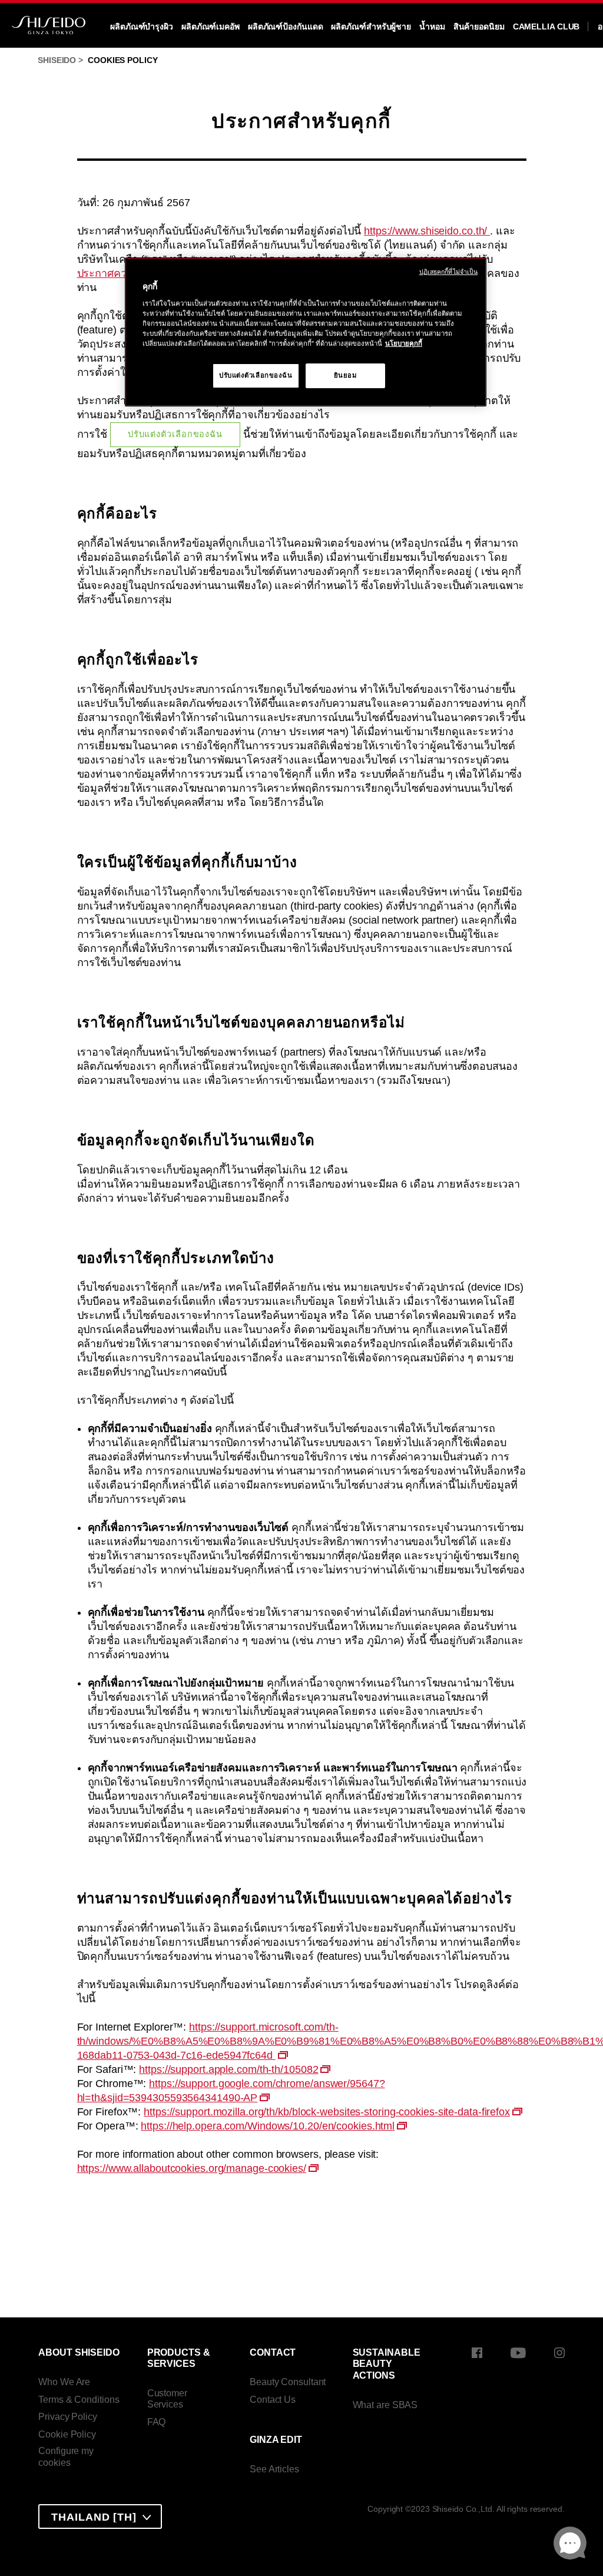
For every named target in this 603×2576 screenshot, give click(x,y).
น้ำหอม (432, 27)
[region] (306, 332)
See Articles (274, 2469)
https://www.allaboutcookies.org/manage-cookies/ (192, 2168)
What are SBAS (385, 2405)
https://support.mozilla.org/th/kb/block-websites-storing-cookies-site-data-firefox (327, 2112)
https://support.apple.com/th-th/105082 (228, 2069)
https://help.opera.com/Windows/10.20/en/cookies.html (268, 2126)
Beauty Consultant (288, 2382)
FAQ (157, 2422)
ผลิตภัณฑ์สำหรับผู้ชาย (371, 27)
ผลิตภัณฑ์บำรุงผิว (142, 27)
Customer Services (167, 2399)
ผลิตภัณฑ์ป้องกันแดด (286, 27)
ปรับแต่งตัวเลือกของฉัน (175, 434)
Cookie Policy (67, 2434)
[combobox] (100, 2517)
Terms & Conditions (79, 2400)
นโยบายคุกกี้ (404, 343)
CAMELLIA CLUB (546, 27)
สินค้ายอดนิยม (479, 27)
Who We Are (64, 2382)
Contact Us (273, 2400)
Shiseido (57, 60)
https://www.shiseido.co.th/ (427, 231)
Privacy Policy (68, 2417)
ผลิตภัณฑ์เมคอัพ (211, 27)
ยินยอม (346, 375)
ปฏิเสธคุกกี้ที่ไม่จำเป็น (449, 272)
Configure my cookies (66, 2457)
